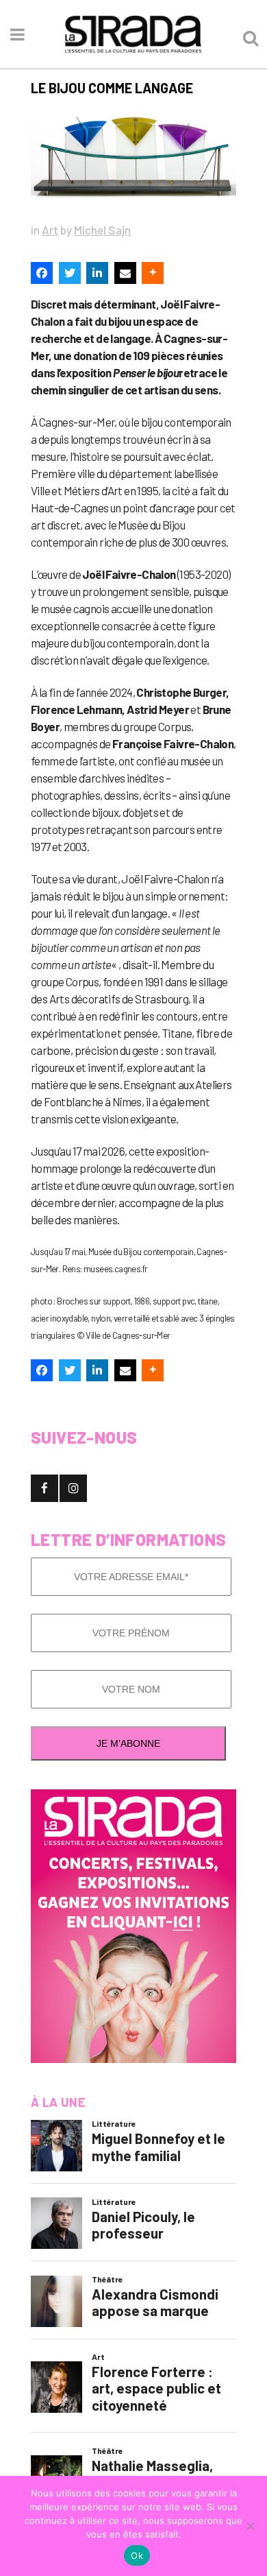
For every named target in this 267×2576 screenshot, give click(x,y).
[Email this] (125, 273)
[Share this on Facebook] (42, 273)
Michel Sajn (102, 230)
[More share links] (153, 273)
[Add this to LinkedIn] (97, 273)
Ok (137, 2555)
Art (50, 230)
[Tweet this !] (70, 273)
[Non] (250, 2526)
